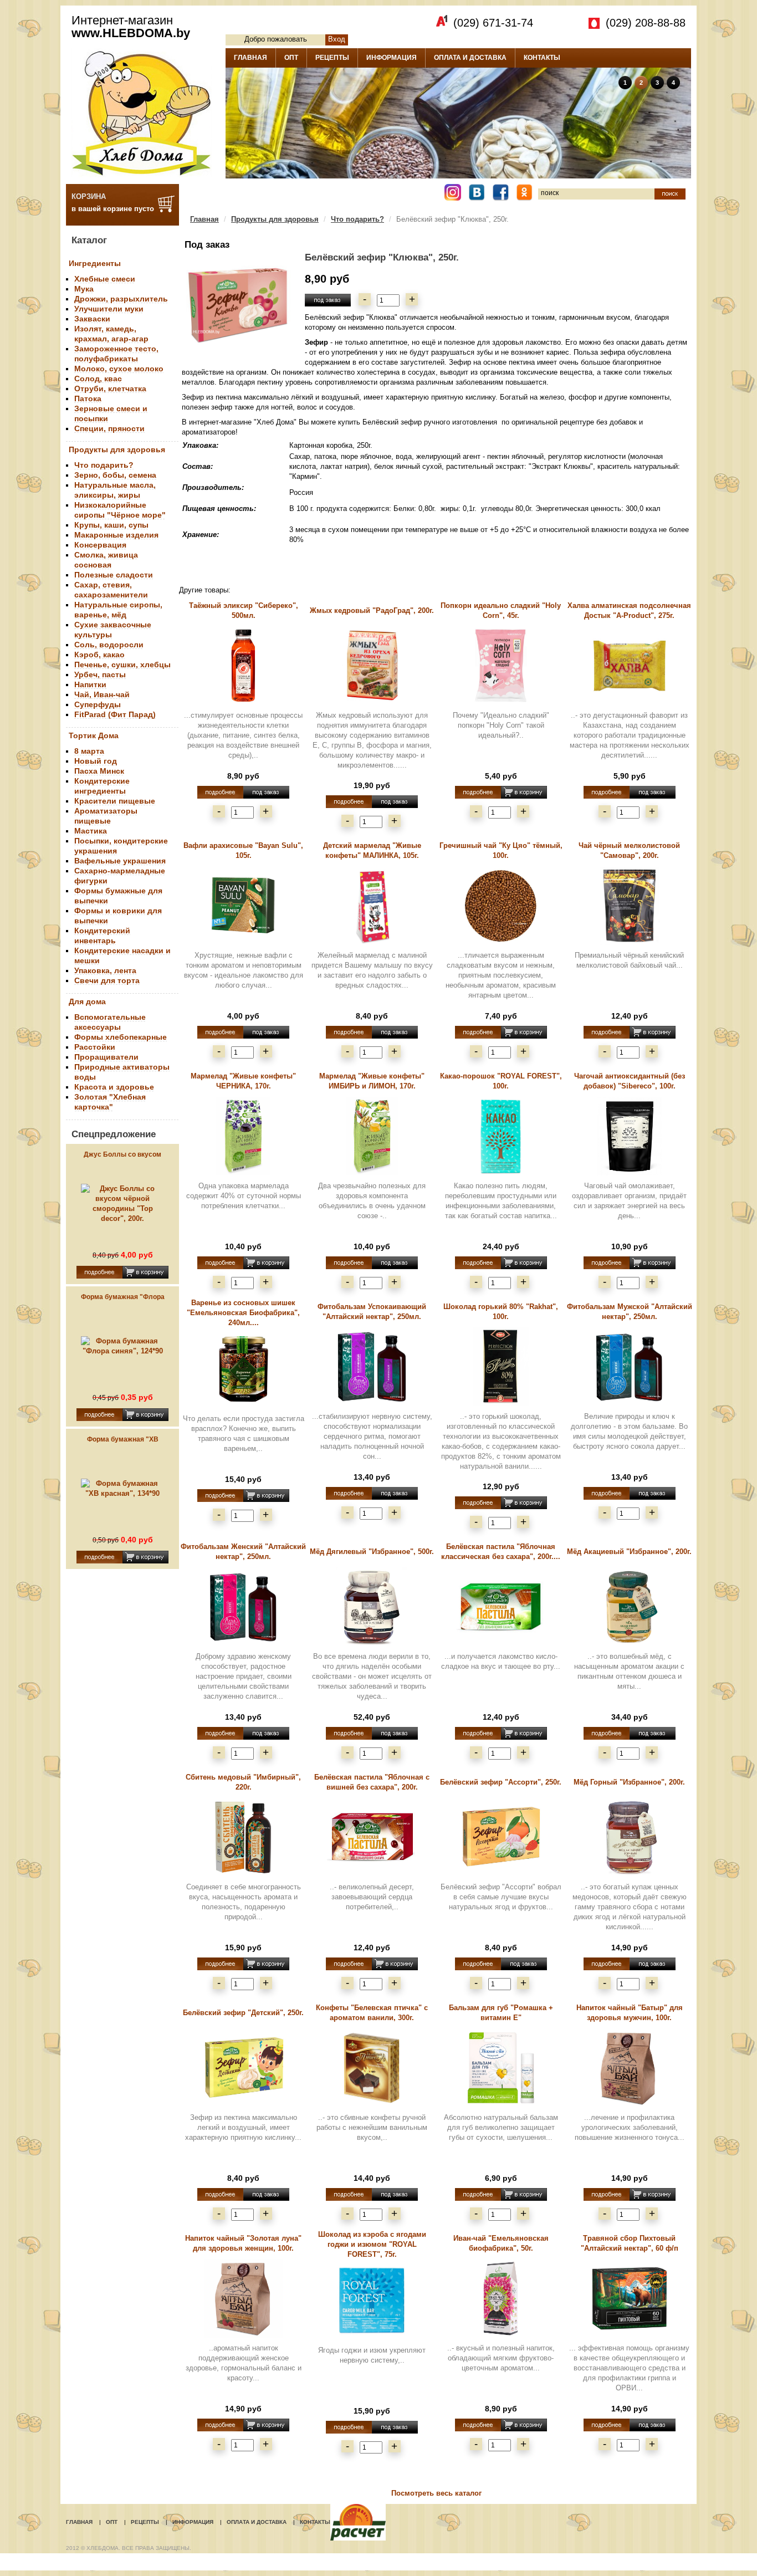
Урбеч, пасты (100, 674)
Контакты (315, 2522)
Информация (193, 2522)
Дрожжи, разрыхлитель (121, 299)
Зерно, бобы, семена (115, 475)
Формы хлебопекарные (121, 1037)
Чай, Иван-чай (102, 694)
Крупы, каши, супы (111, 525)
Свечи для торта (107, 980)
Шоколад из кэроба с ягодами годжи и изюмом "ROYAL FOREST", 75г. (372, 2244)
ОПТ (291, 58)
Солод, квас (98, 379)
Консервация (100, 545)
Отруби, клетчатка (110, 389)
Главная (204, 219)
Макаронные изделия (116, 535)
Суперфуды (98, 704)
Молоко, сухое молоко (119, 369)
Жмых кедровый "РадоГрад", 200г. (372, 610)
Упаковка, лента (105, 970)
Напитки (90, 684)
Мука (84, 289)
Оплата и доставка (257, 2522)
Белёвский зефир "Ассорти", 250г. (501, 1782)
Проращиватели (106, 1057)
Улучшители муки (109, 309)
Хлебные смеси (105, 279)
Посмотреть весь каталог (436, 2493)
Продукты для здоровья (117, 449)
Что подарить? (104, 465)
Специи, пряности (109, 428)
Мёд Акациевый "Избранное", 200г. (629, 1552)
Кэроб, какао (99, 655)
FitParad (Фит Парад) (115, 714)
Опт (112, 2522)
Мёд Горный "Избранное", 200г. (629, 1782)
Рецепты (145, 2522)
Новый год (96, 761)
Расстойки (95, 1047)
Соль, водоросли (109, 645)
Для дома (87, 1001)
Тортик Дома (94, 735)
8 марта (89, 751)
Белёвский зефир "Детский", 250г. (243, 2013)
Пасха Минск (99, 771)
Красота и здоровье (114, 1087)
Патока (88, 398)
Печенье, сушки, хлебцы (122, 665)
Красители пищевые (115, 801)
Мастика (91, 831)
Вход (337, 39)
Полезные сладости (114, 575)
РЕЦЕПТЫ (332, 58)
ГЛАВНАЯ (250, 58)
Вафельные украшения (120, 861)
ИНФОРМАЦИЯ (392, 58)
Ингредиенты (95, 263)
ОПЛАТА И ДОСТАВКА (470, 58)
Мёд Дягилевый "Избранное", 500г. (372, 1552)
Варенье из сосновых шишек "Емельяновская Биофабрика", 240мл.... (243, 1313)
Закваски (92, 319)
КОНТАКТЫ (542, 58)
